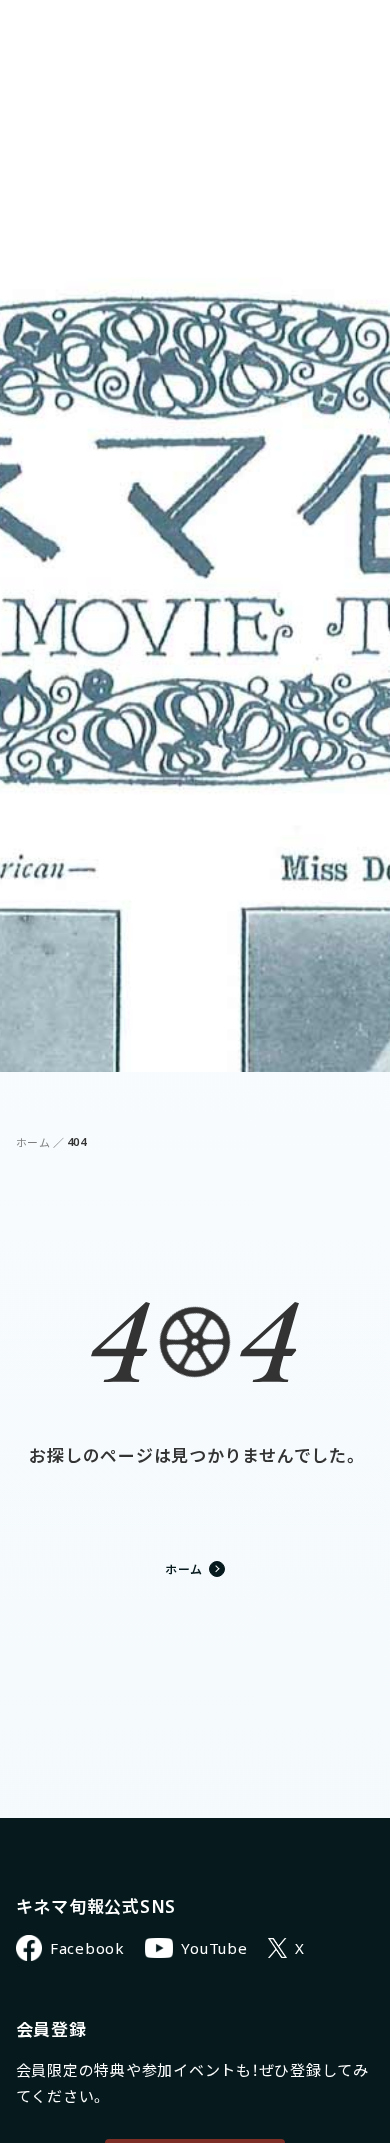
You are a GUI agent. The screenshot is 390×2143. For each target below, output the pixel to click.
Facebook (87, 1948)
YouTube (214, 1948)
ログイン (276, 30)
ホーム (33, 1142)
